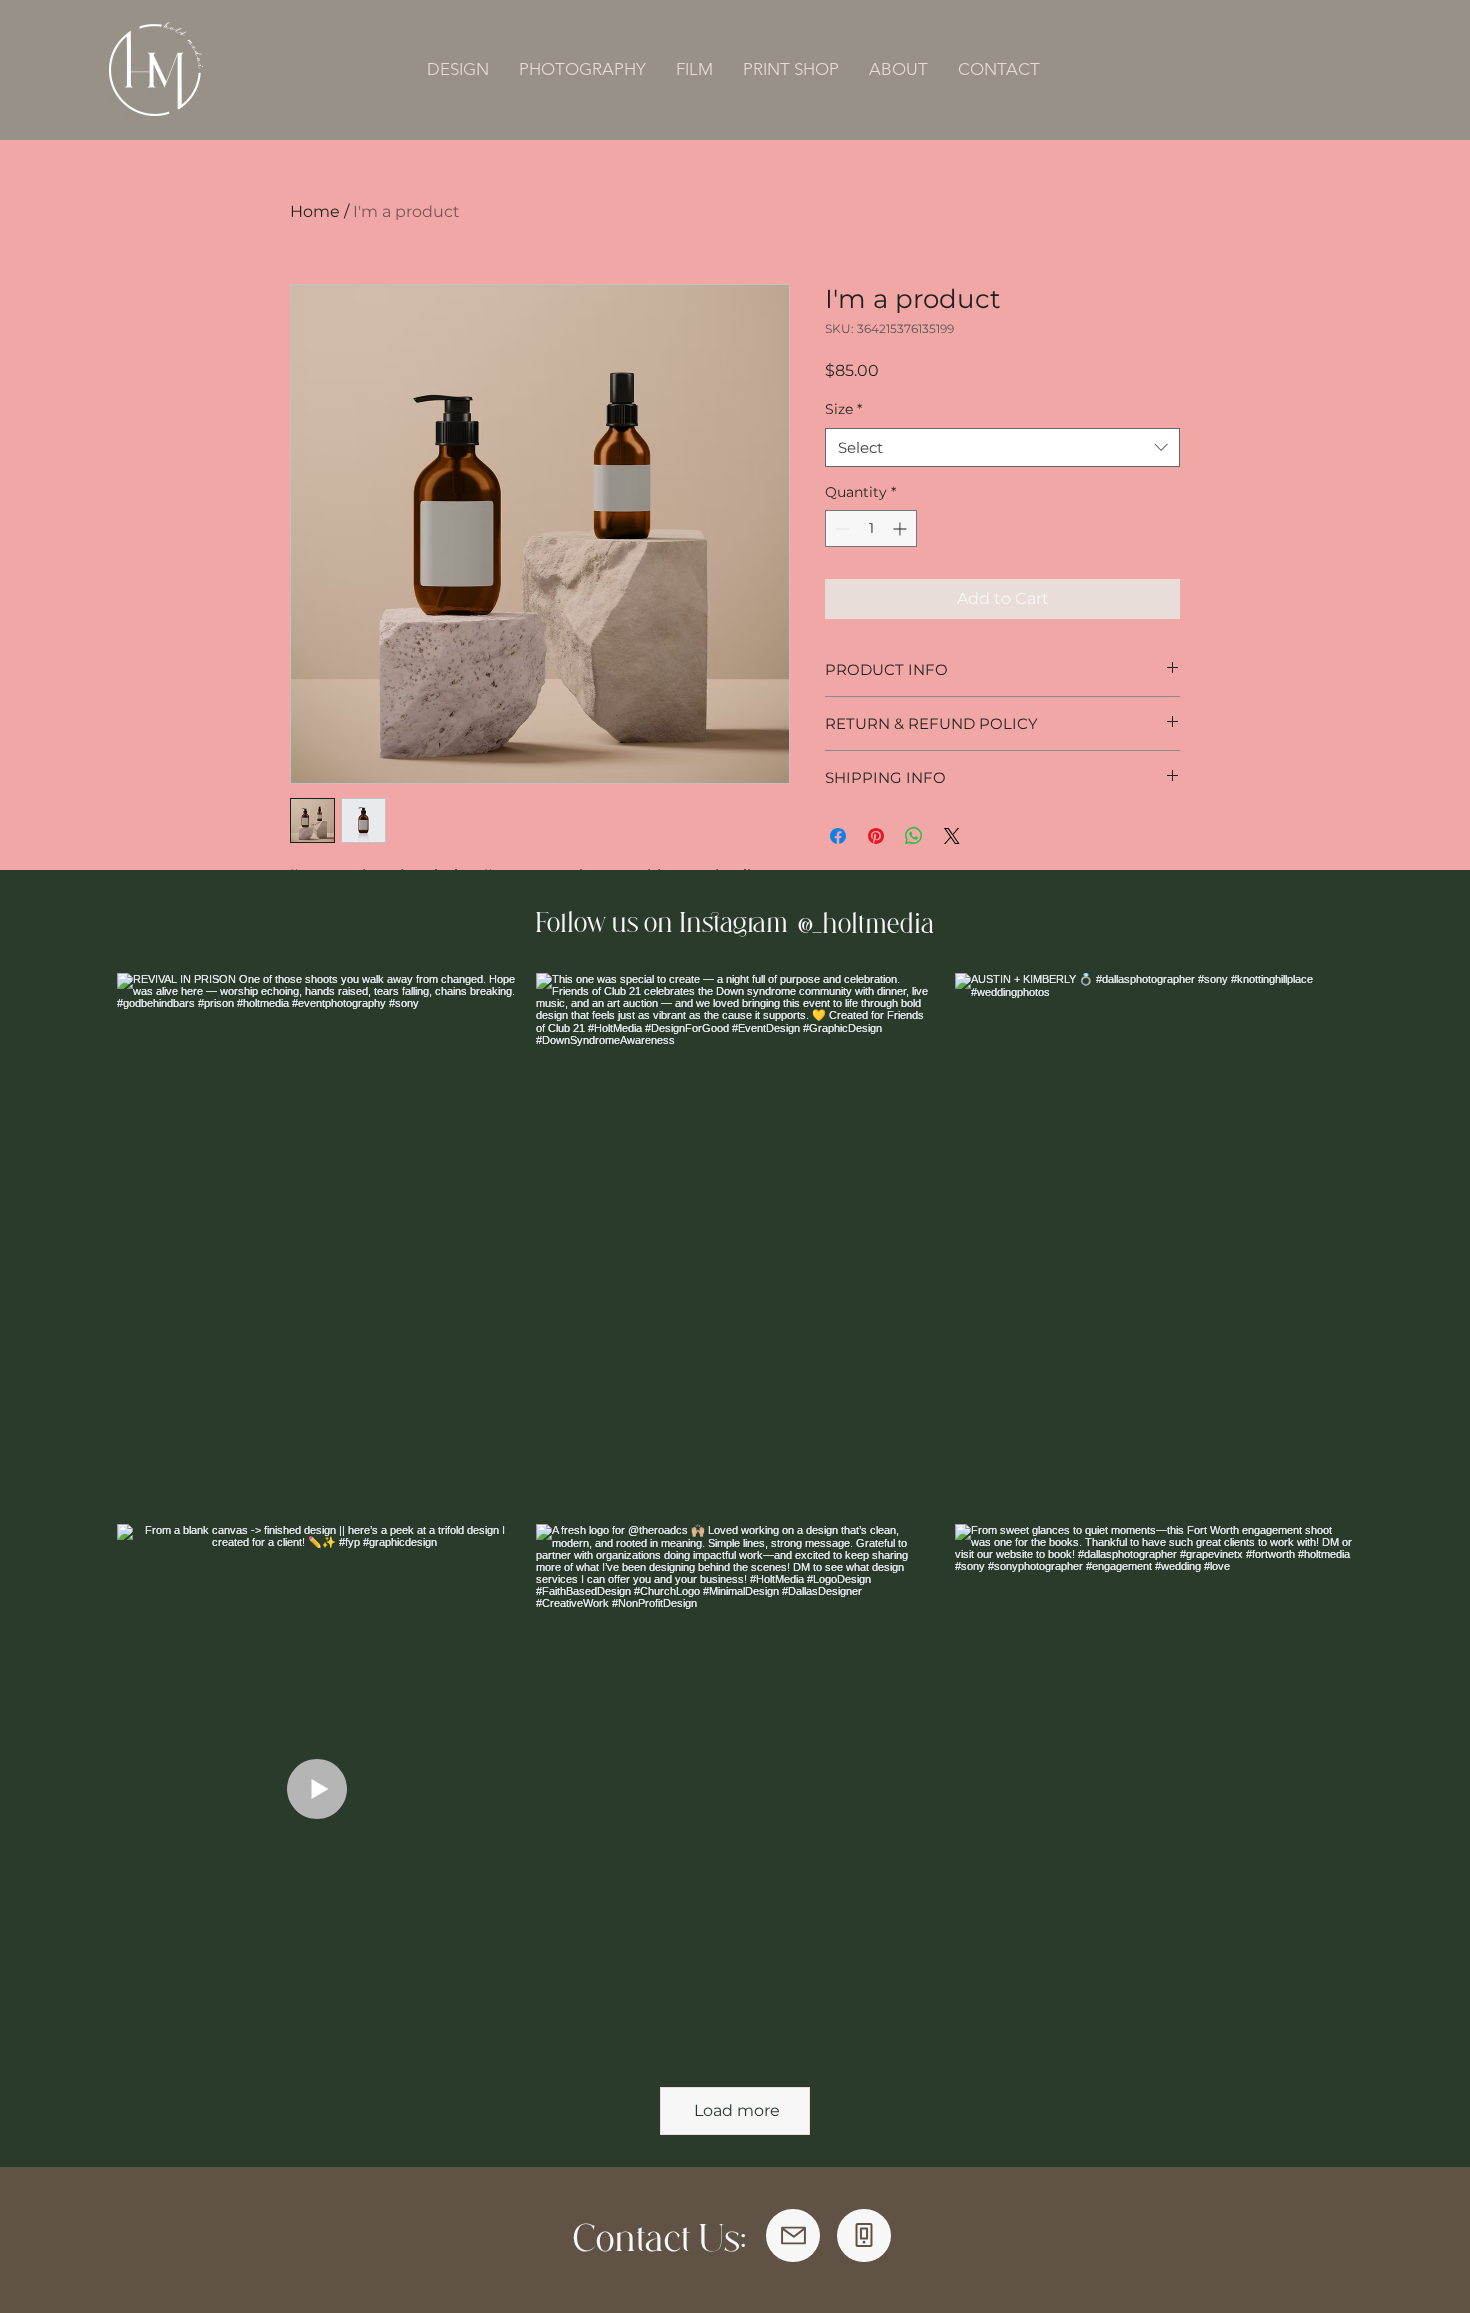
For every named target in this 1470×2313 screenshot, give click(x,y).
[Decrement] (840, 528)
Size (843, 409)
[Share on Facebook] (838, 836)
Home (315, 211)
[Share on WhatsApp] (914, 836)
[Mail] (793, 2235)
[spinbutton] (871, 528)
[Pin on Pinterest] (876, 836)
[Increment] (901, 528)
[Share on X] (952, 836)
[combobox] (1002, 447)
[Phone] (864, 2235)
